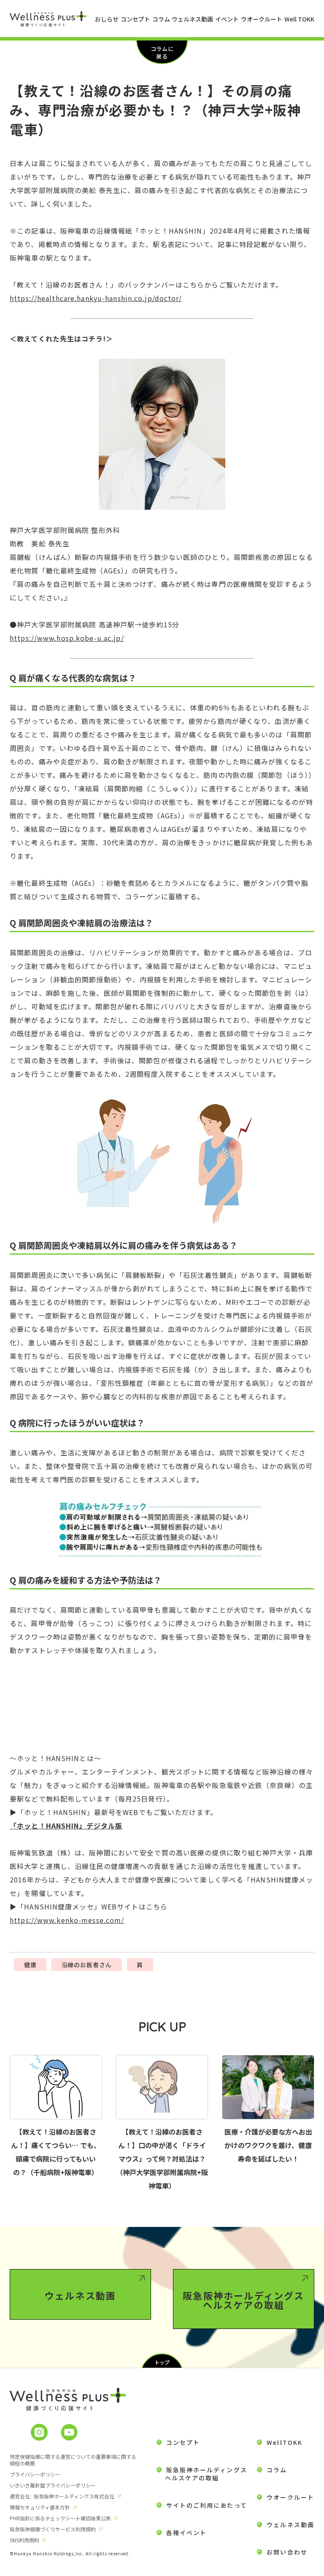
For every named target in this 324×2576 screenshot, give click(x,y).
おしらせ (107, 19)
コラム (161, 19)
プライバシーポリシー (35, 2474)
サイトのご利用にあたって (207, 2505)
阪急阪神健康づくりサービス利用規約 (53, 2529)
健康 (30, 1965)
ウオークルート (262, 19)
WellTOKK (285, 2442)
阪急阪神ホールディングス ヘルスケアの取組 (202, 2474)
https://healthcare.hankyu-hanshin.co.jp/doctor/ (96, 298)
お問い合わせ (287, 2552)
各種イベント (187, 2533)
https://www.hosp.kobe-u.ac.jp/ (67, 638)
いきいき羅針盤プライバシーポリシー (53, 2485)
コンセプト (135, 19)
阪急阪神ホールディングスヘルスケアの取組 (243, 2300)
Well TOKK (299, 19)
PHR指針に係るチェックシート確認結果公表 (60, 2518)
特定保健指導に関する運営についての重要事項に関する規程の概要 (73, 2460)
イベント (227, 19)
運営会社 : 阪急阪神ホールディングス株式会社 (62, 2496)
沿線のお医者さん (87, 1965)
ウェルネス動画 (192, 19)
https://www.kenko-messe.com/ (67, 1920)
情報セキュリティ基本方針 (40, 2507)
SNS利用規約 (24, 2540)
